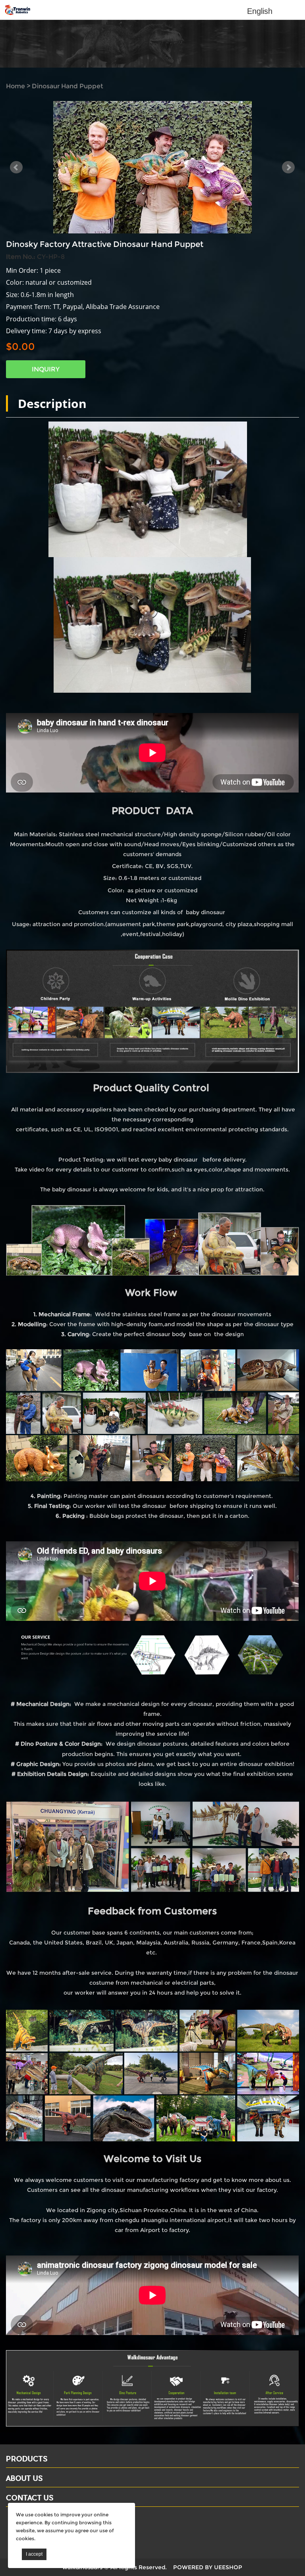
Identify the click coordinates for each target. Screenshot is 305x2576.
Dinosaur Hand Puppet (68, 86)
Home (15, 86)
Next (288, 167)
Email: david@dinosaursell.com (55, 2531)
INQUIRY (46, 369)
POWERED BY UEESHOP (208, 2567)
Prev (16, 167)
